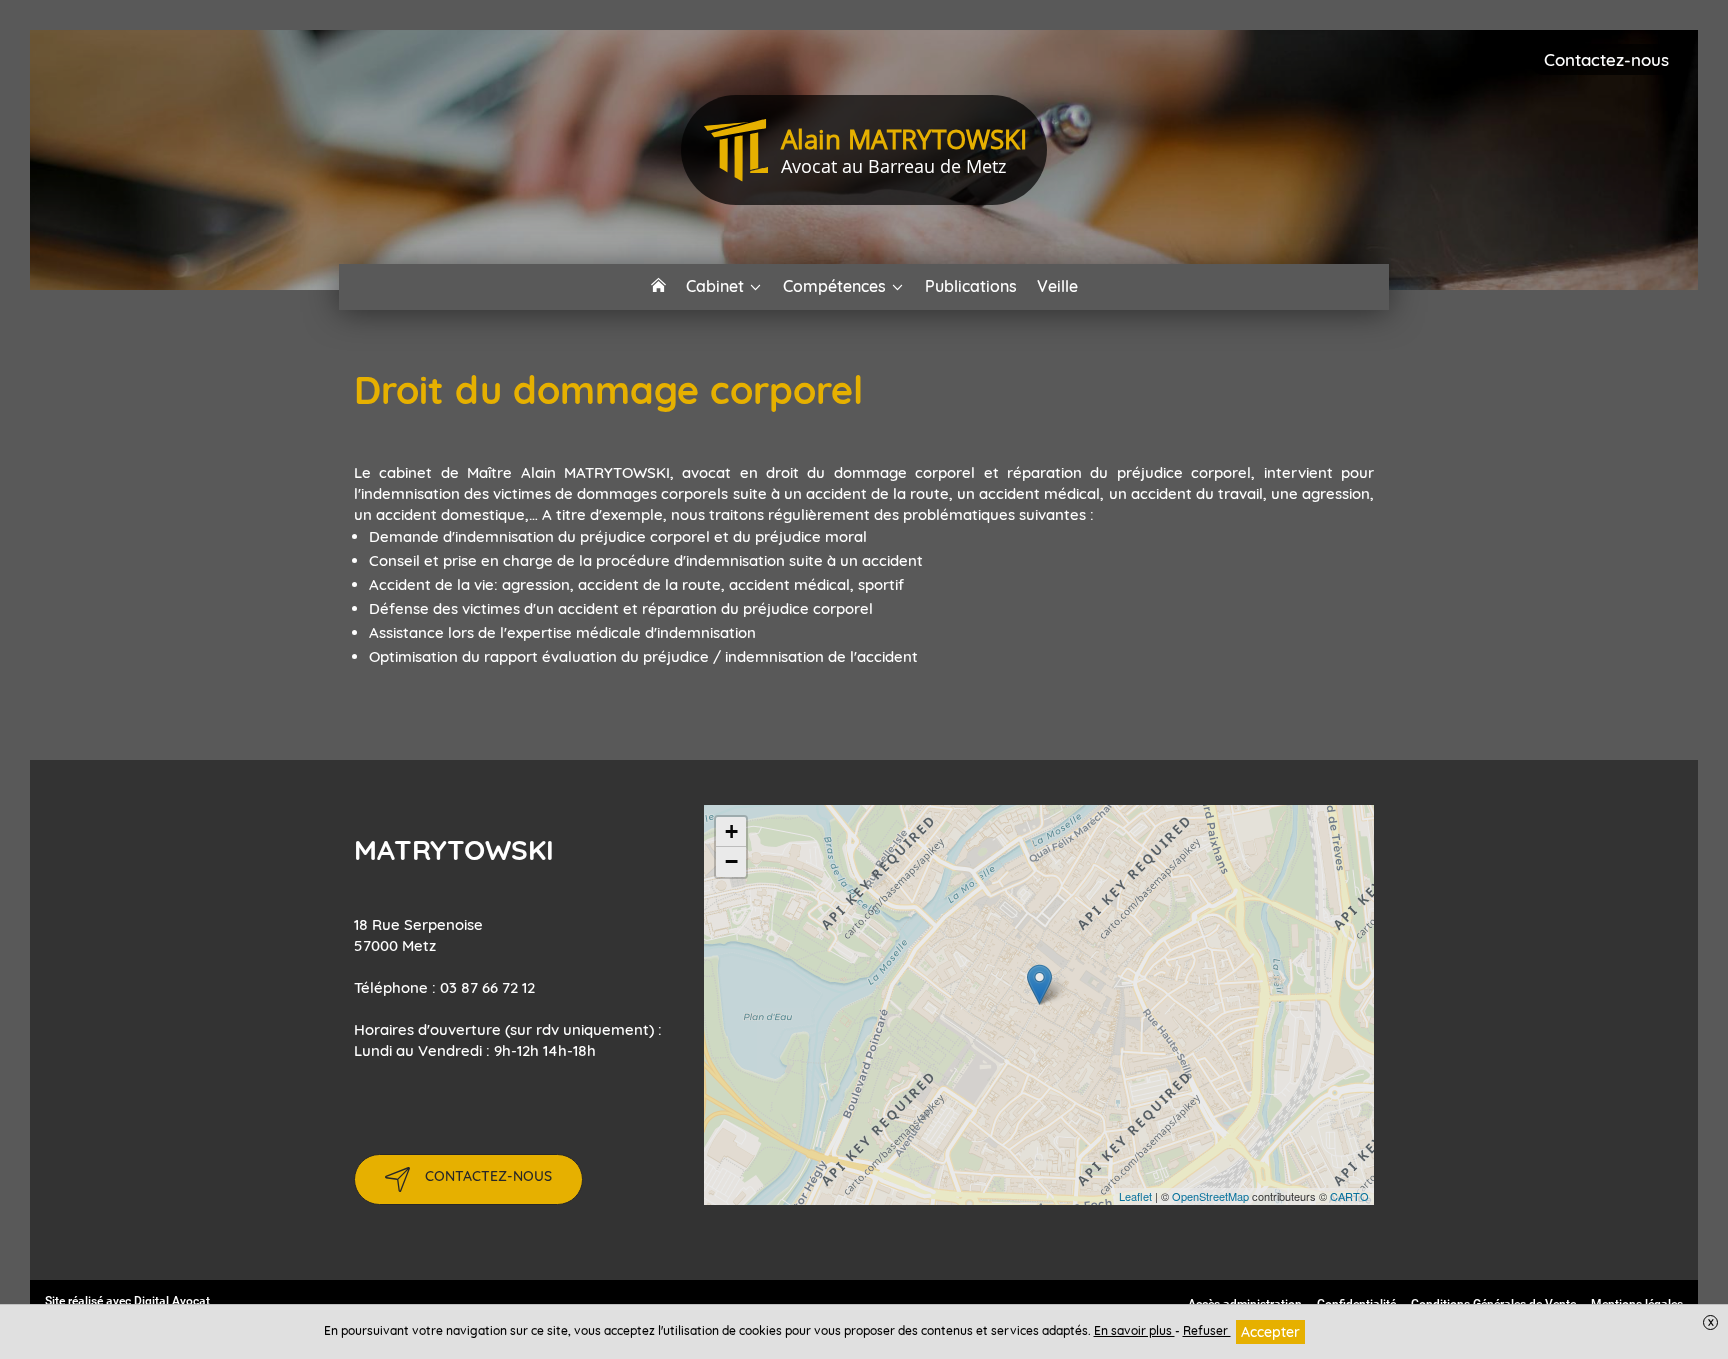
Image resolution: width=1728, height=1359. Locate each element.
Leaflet (1135, 1196)
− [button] (731, 861)
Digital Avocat (172, 1301)
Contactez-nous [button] (1606, 59)
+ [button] (731, 831)
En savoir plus (1134, 1330)
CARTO (1349, 1196)
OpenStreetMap (1210, 1196)
